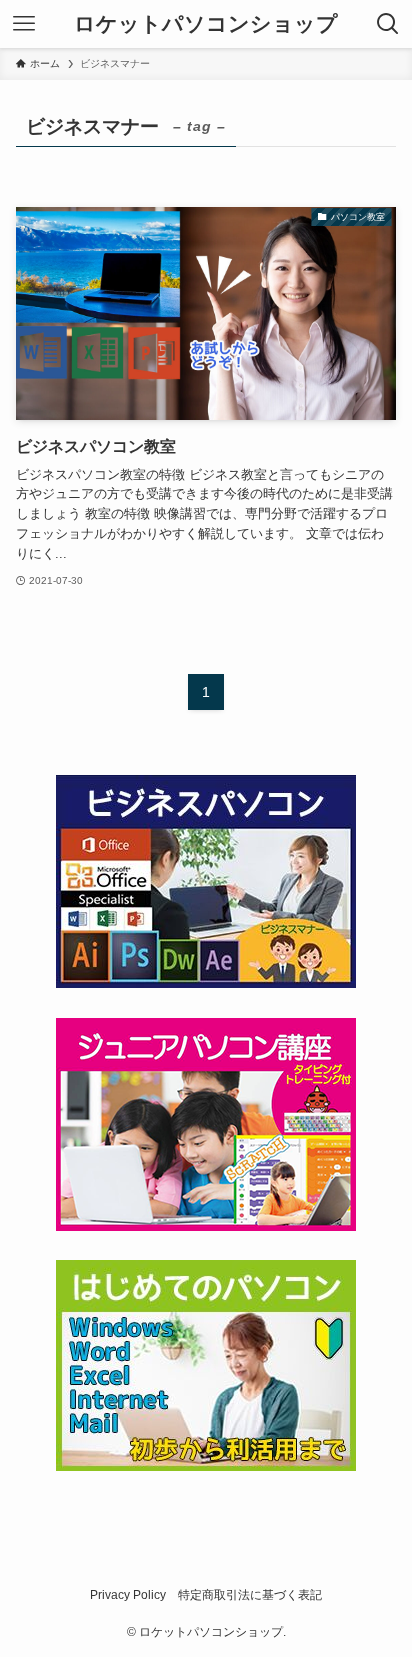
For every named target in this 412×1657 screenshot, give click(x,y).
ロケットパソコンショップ (206, 24)
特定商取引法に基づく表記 (250, 1595)
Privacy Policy (128, 1595)
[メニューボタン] (24, 24)
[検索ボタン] (388, 24)
